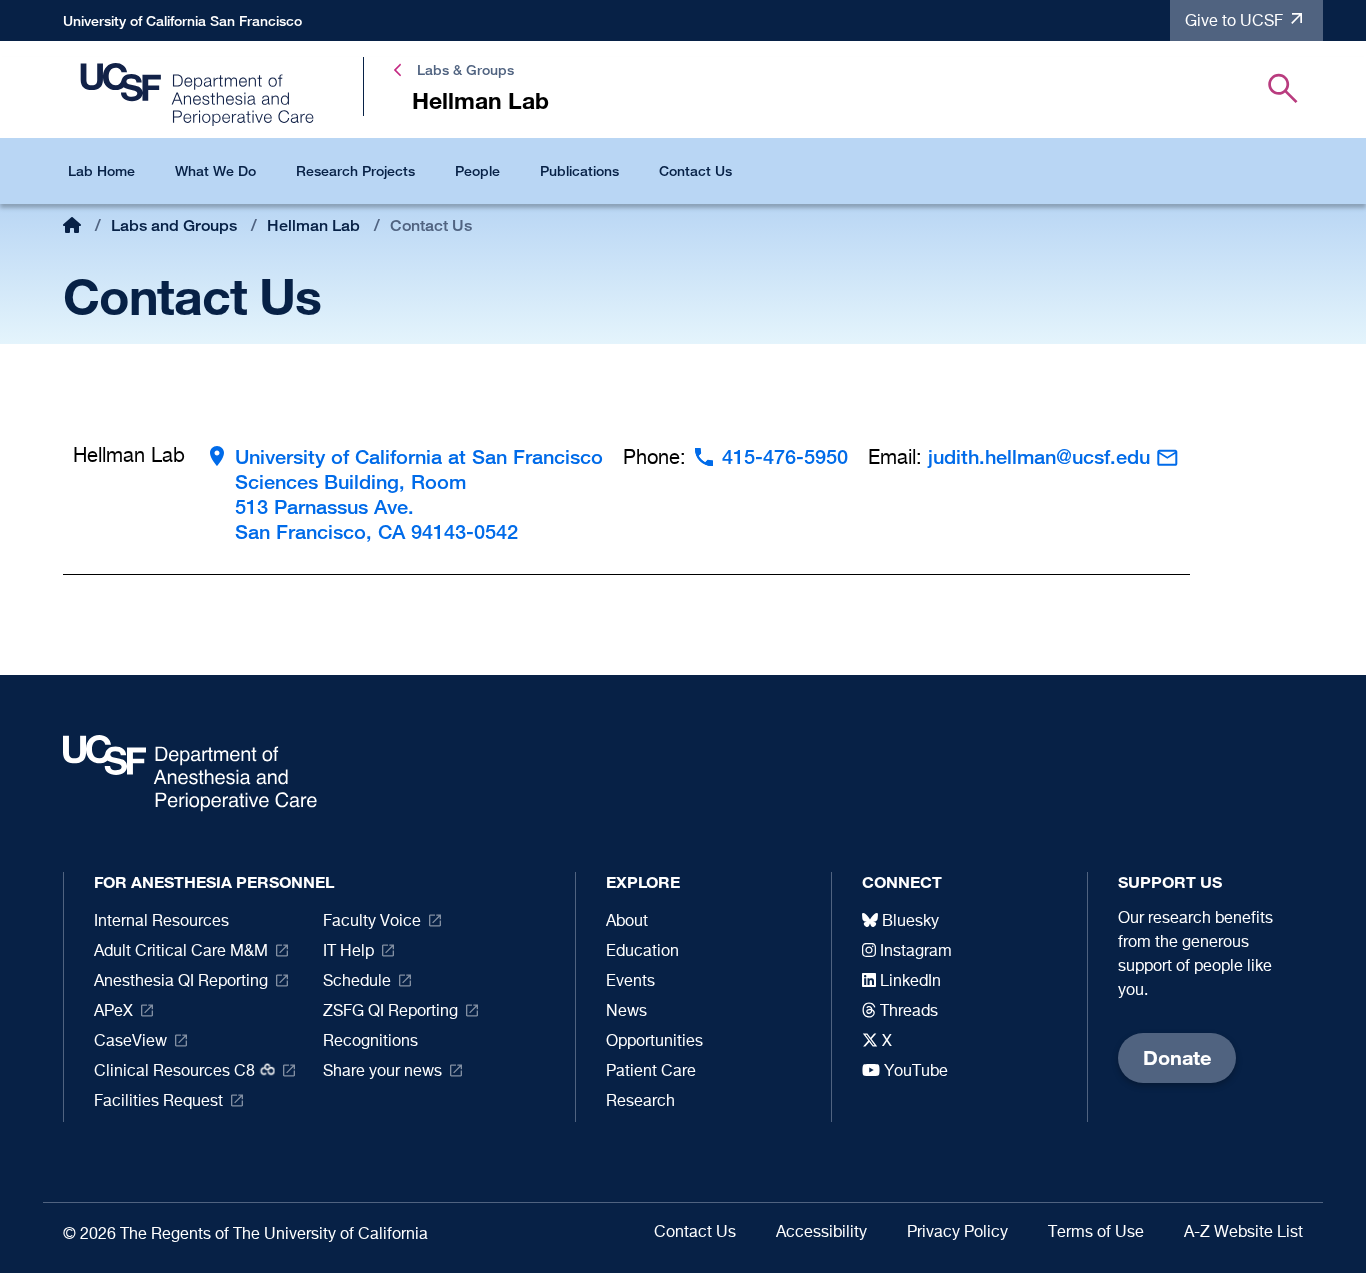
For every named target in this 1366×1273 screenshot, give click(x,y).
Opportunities (654, 1042)
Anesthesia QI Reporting (181, 982)
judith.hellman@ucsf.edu (1039, 456)
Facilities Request (158, 1102)
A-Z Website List (1243, 1233)
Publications (579, 170)
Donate (1177, 1057)
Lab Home (101, 170)
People (477, 170)
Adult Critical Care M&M (181, 952)
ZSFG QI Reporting (390, 1012)
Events (630, 982)
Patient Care (651, 1072)
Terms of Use (1096, 1233)
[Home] (198, 93)
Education (642, 952)
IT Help (348, 952)
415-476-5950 (785, 456)
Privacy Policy (957, 1233)
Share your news (382, 1072)
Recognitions (370, 1042)
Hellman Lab (313, 225)
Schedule (357, 982)
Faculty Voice (372, 922)
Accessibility (821, 1233)
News (626, 1012)
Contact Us (695, 170)
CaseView (130, 1042)
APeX (113, 1012)
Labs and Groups (174, 225)
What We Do (215, 170)
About (627, 922)
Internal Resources (161, 922)
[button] (1283, 92)
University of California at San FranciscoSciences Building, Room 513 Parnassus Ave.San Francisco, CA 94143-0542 (419, 494)
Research (640, 1102)
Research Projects (355, 170)
